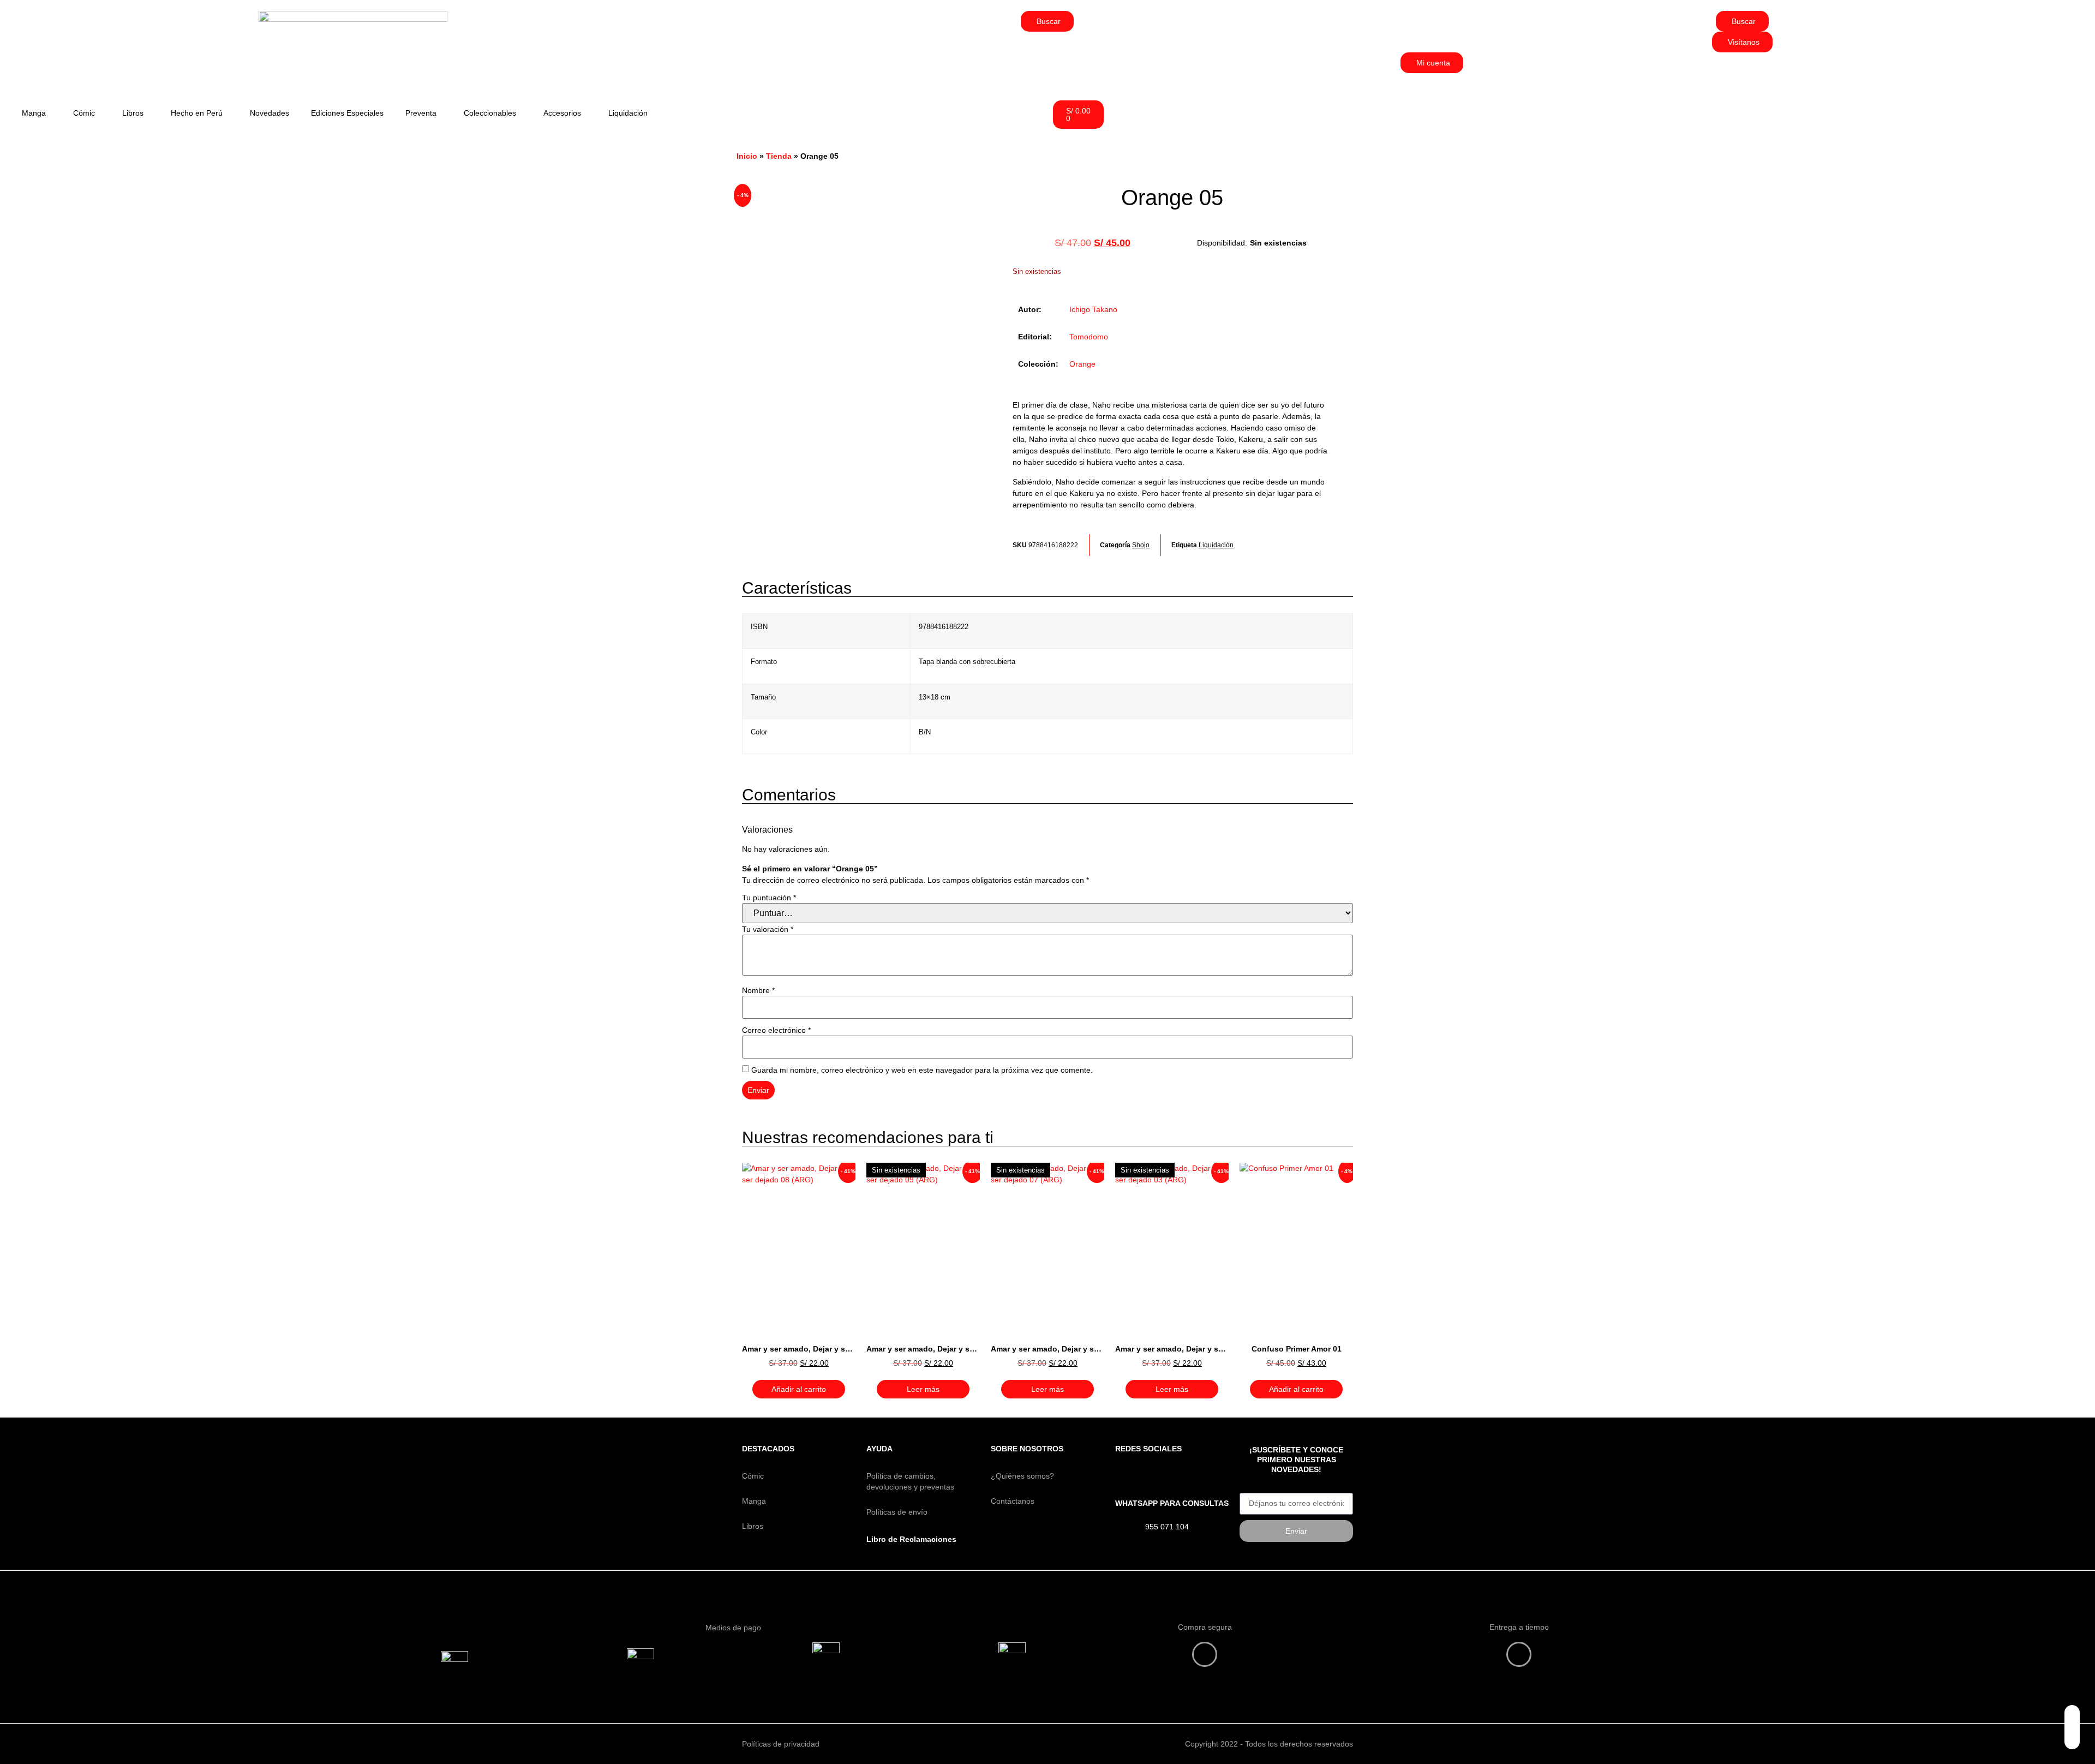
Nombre (758, 990)
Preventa (421, 113)
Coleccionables (490, 113)
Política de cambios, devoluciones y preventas (910, 1481)
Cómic (84, 113)
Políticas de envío (897, 1512)
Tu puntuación (769, 898)
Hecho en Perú (197, 113)
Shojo (1141, 545)
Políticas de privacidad (781, 1744)
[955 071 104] (1126, 1529)
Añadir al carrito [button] (799, 1389)
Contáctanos (1013, 1501)
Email (1249, 1489)
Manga (34, 113)
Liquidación (628, 113)
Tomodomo (1089, 337)
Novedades (270, 113)
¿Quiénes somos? (1022, 1476)
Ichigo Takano (1093, 309)
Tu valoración (768, 929)
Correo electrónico (776, 1030)
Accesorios (562, 113)
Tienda (779, 156)
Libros (133, 113)
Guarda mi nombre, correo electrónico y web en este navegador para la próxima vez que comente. (922, 1070)
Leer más (923, 1389)
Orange (1082, 364)
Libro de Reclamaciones (911, 1539)
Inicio (747, 156)
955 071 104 (1167, 1527)
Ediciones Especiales (347, 113)
